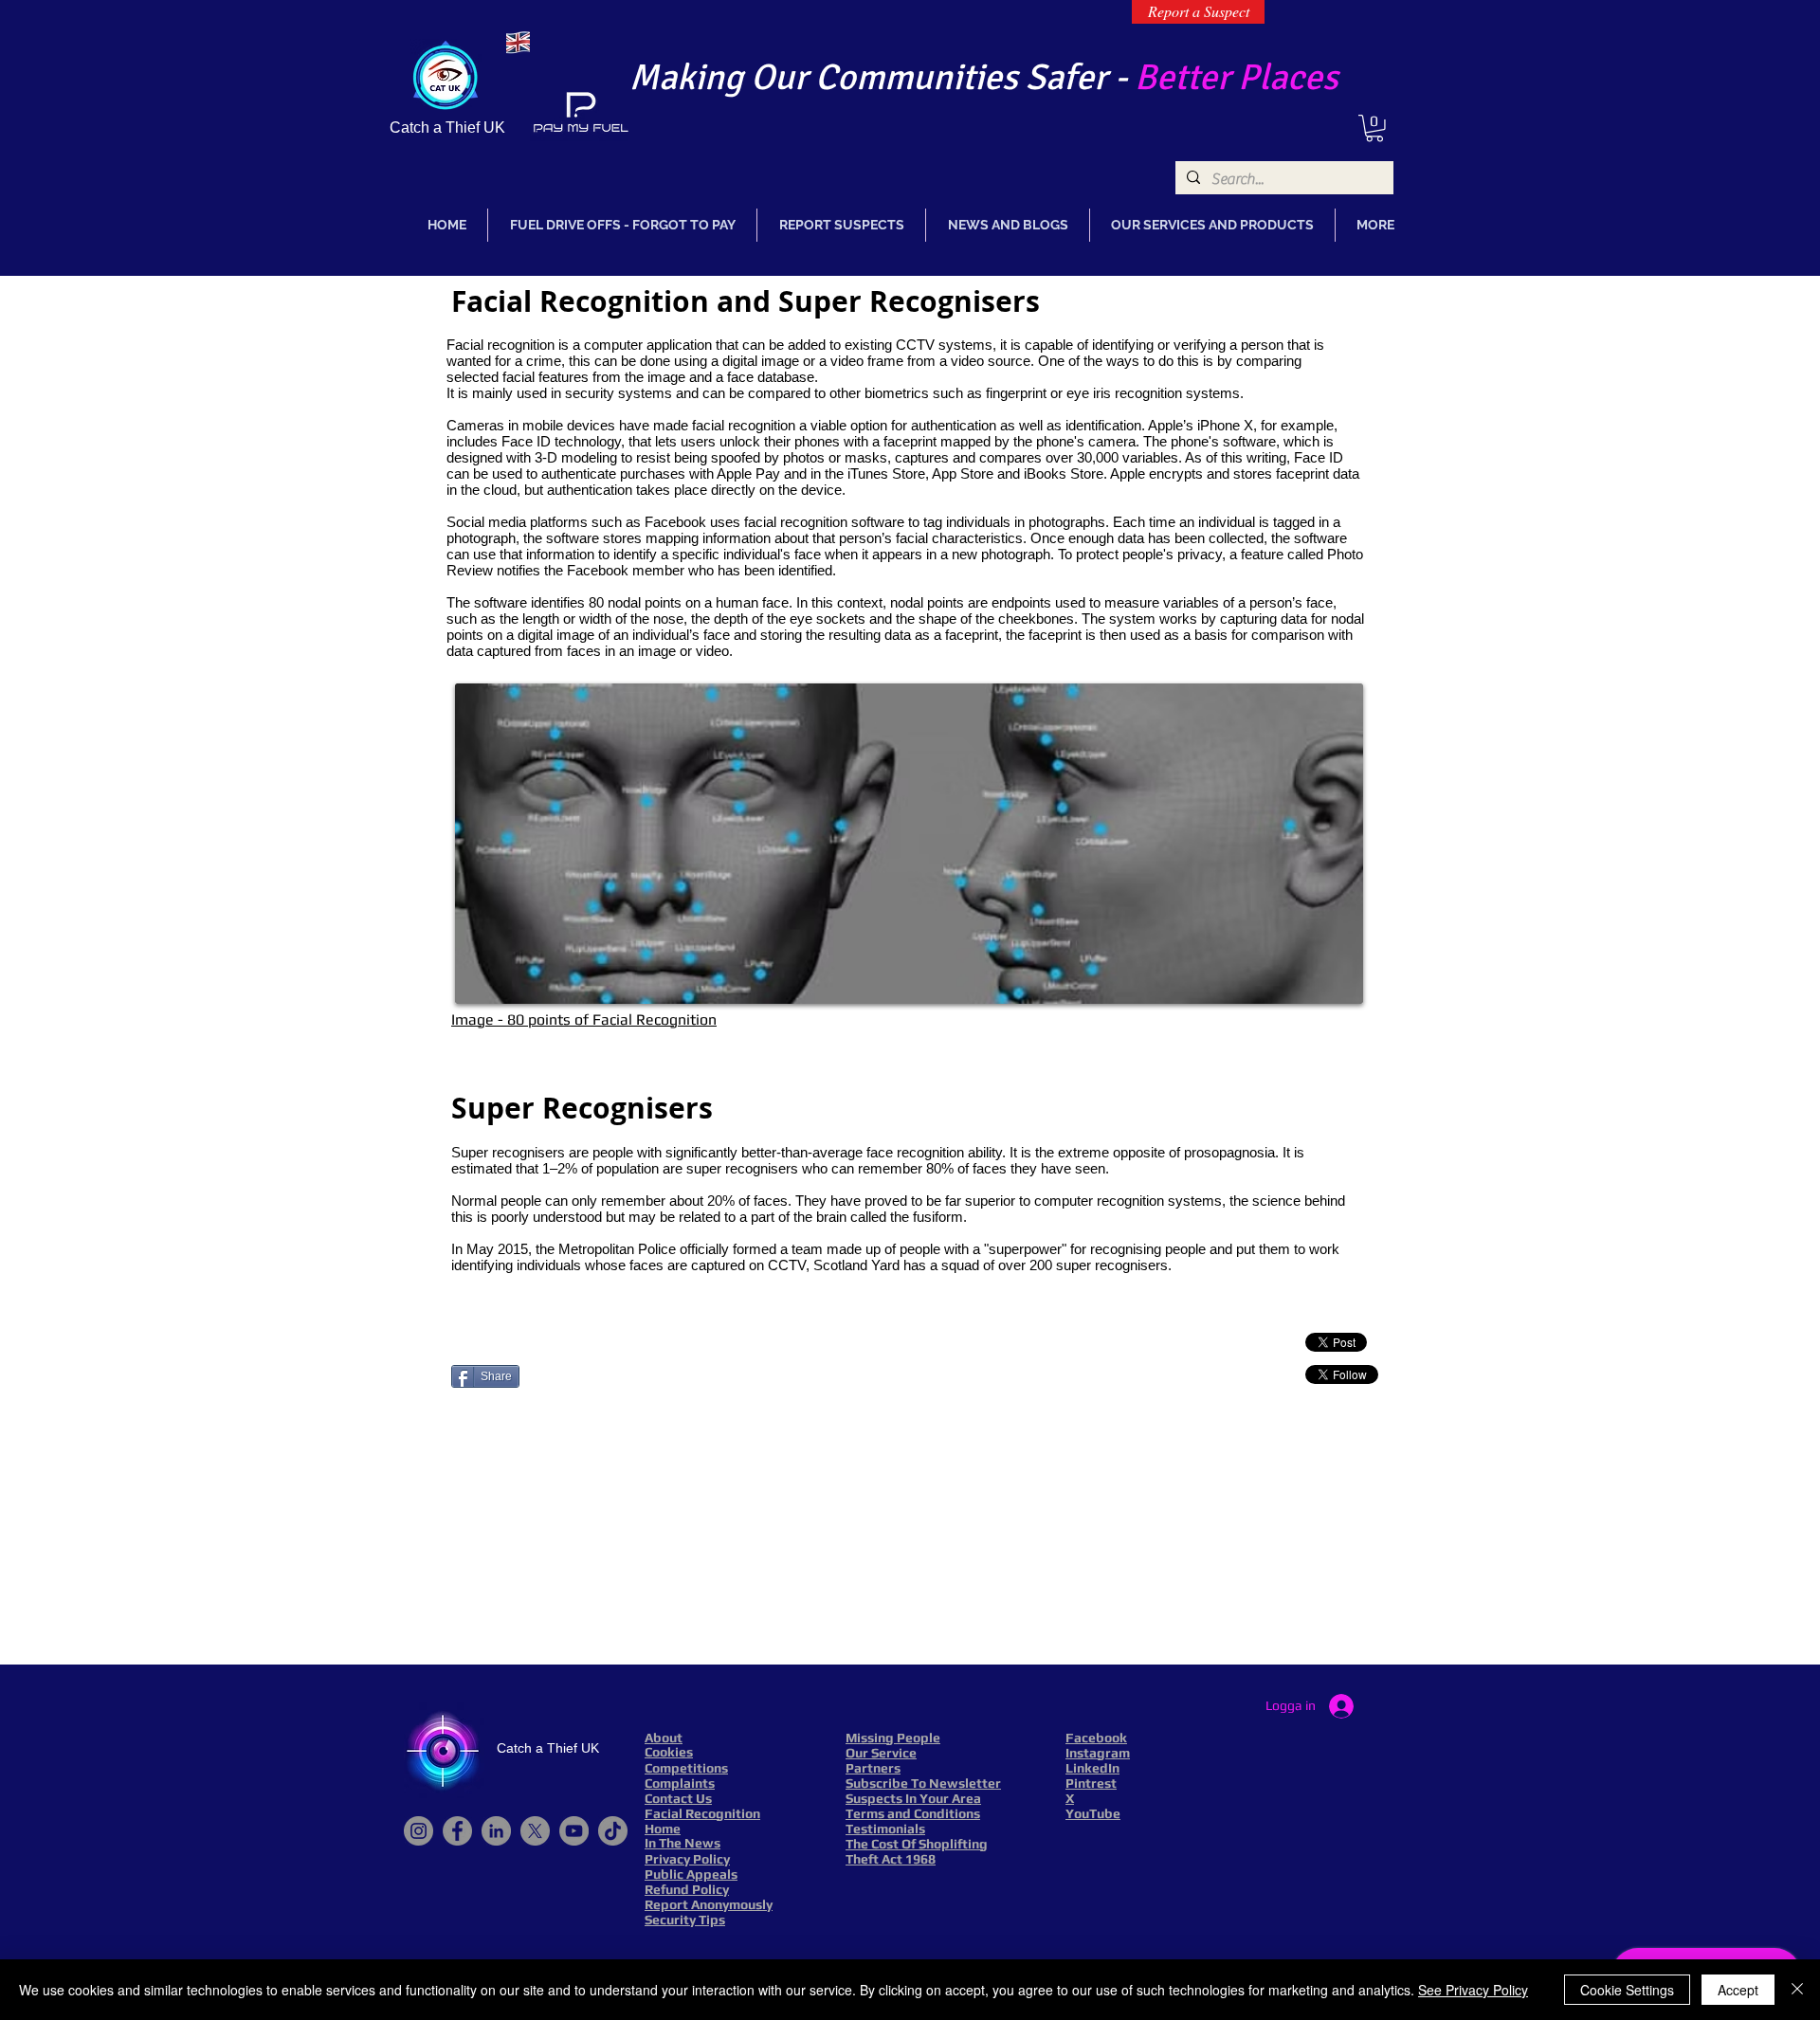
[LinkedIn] (496, 1831)
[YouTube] (574, 1831)
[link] (1374, 128)
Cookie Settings (1627, 1990)
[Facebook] (457, 1831)
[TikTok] (613, 1831)
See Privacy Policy (1473, 1990)
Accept (1738, 1990)
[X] (535, 1831)
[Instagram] (419, 1831)
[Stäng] (1797, 1990)
